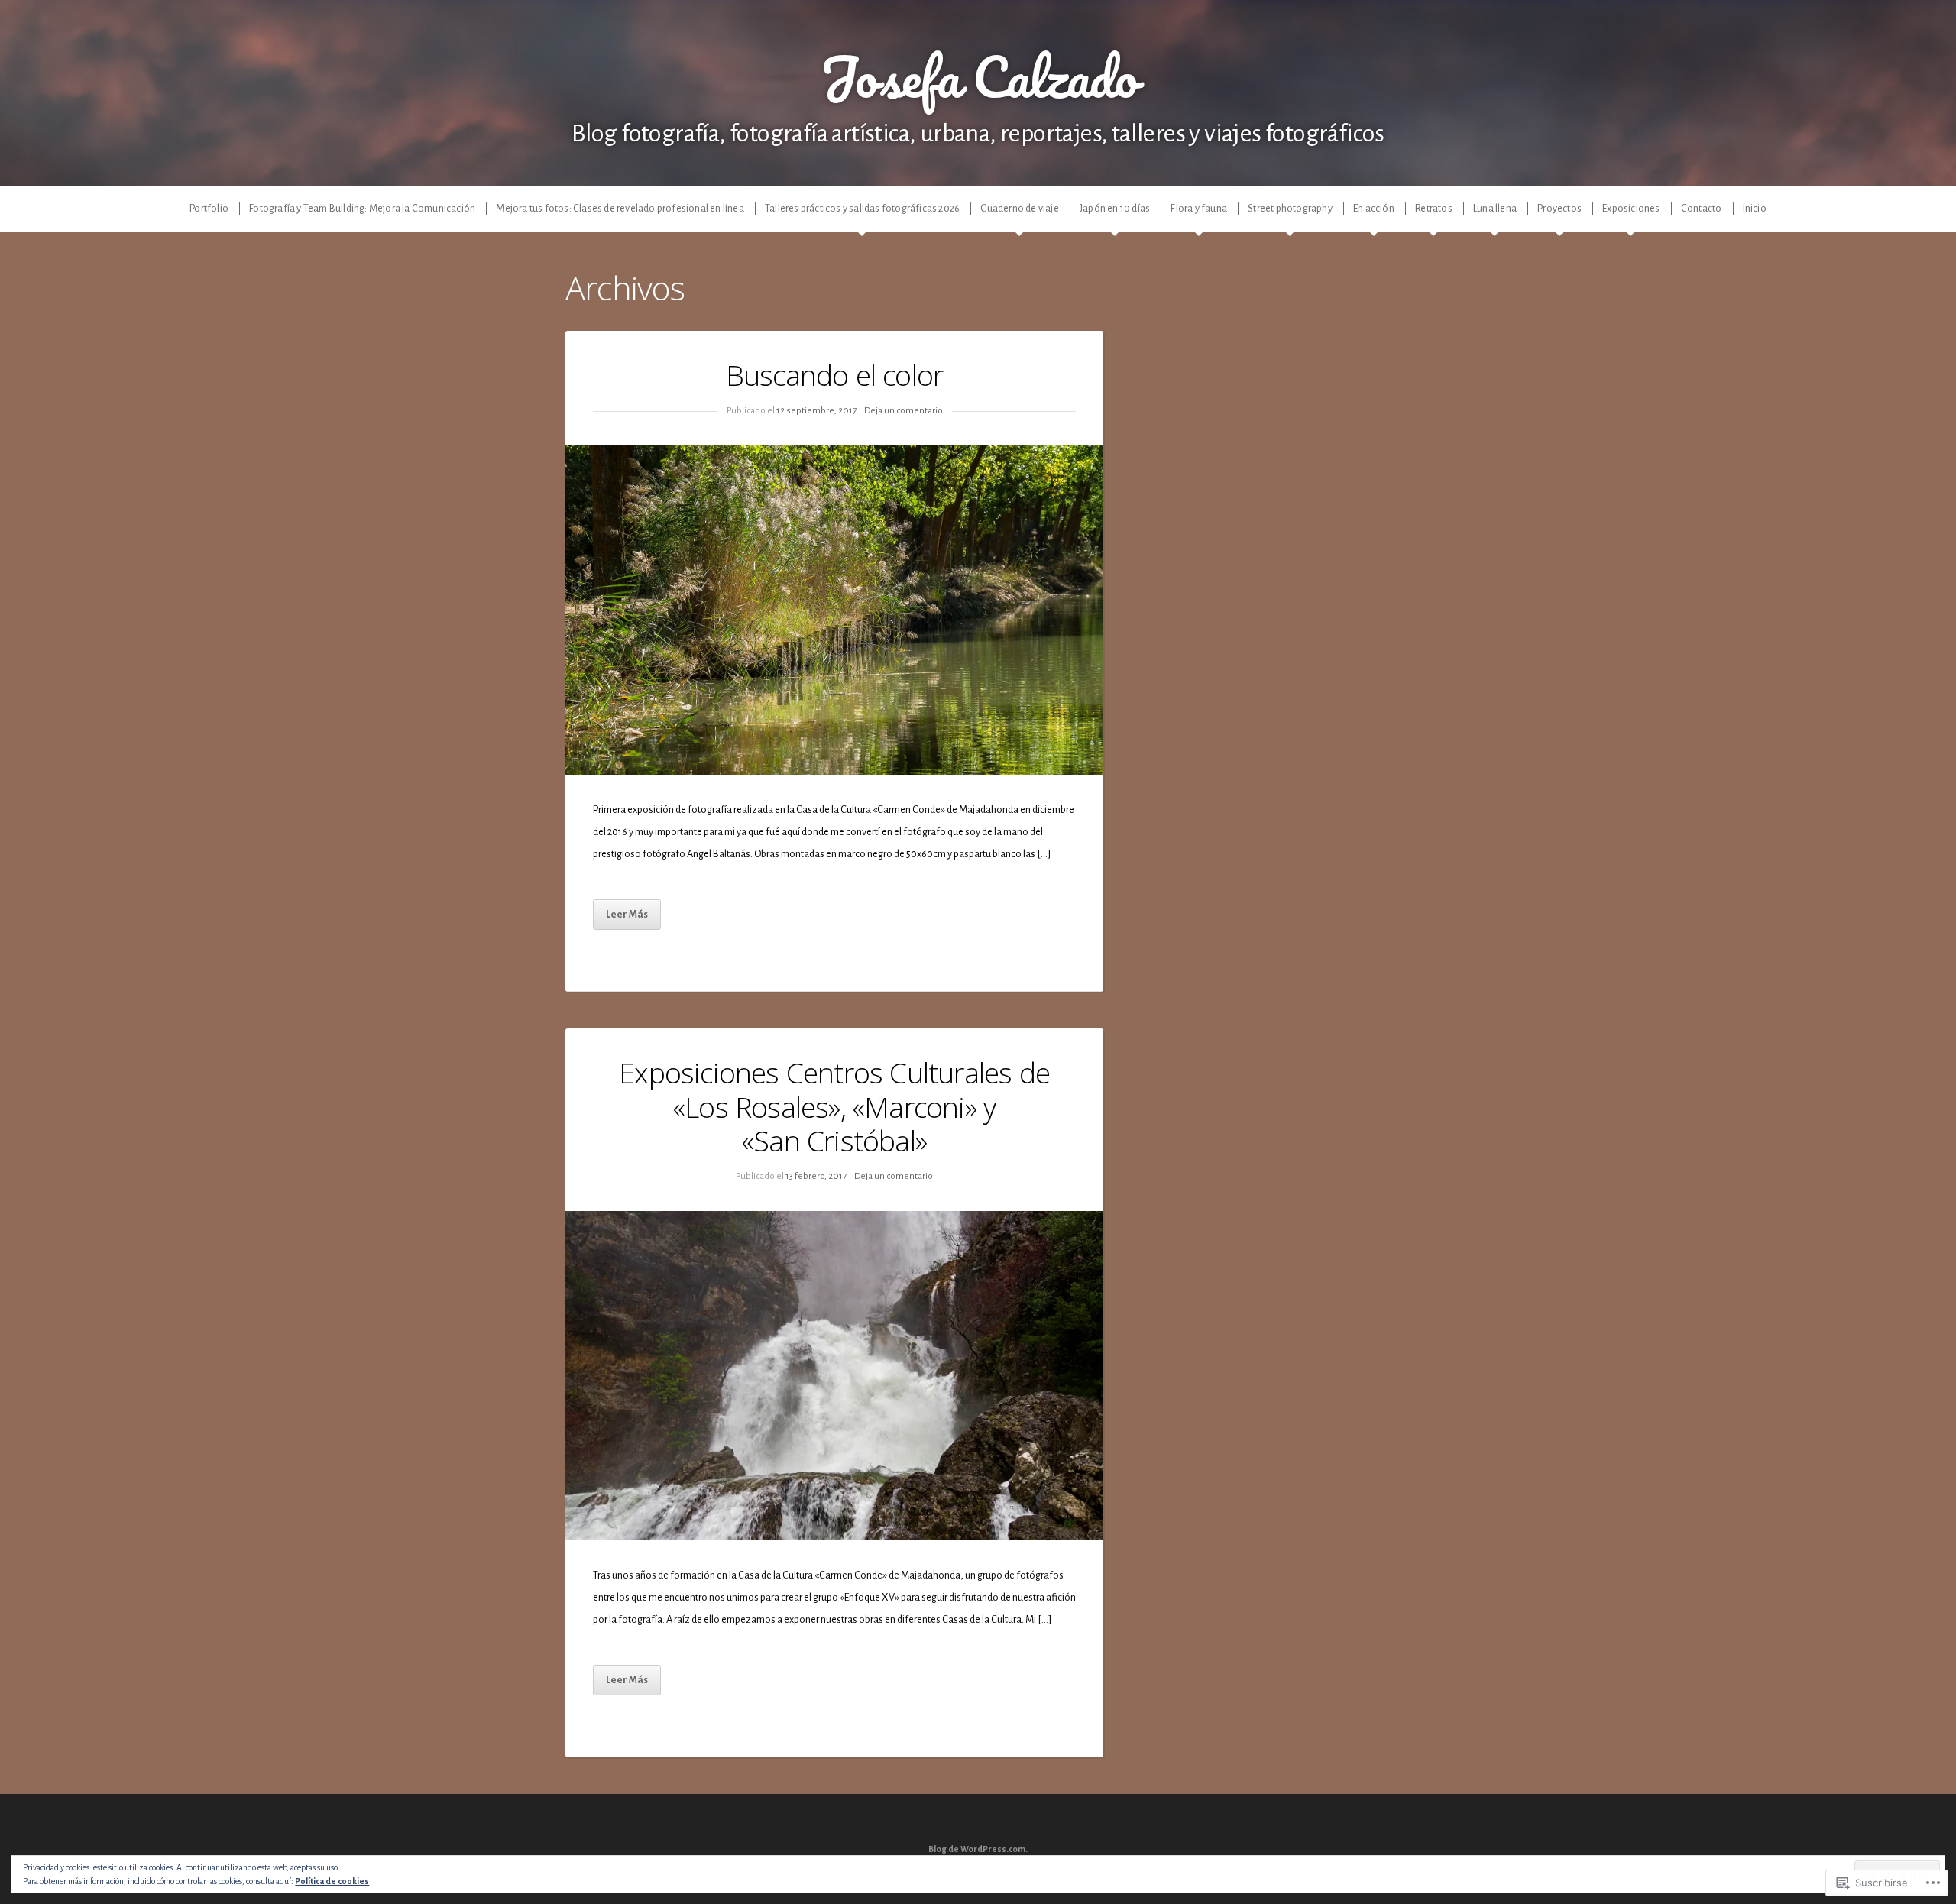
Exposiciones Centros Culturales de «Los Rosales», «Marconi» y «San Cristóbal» (834, 1107)
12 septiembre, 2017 (816, 411)
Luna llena (1495, 208)
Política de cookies (332, 1881)
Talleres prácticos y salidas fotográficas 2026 (862, 208)
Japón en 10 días (1115, 208)
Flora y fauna (1199, 208)
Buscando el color (834, 375)
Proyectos (1559, 208)
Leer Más (627, 914)
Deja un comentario (904, 411)
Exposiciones (1631, 208)
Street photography (1290, 208)
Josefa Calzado (978, 76)
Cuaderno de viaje (1019, 208)
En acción (1374, 208)
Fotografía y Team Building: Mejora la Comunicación (362, 208)
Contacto (1702, 208)
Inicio (1755, 208)
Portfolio (209, 208)
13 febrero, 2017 (816, 1176)
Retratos (1434, 208)
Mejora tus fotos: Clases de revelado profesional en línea (620, 208)
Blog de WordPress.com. (978, 1849)
